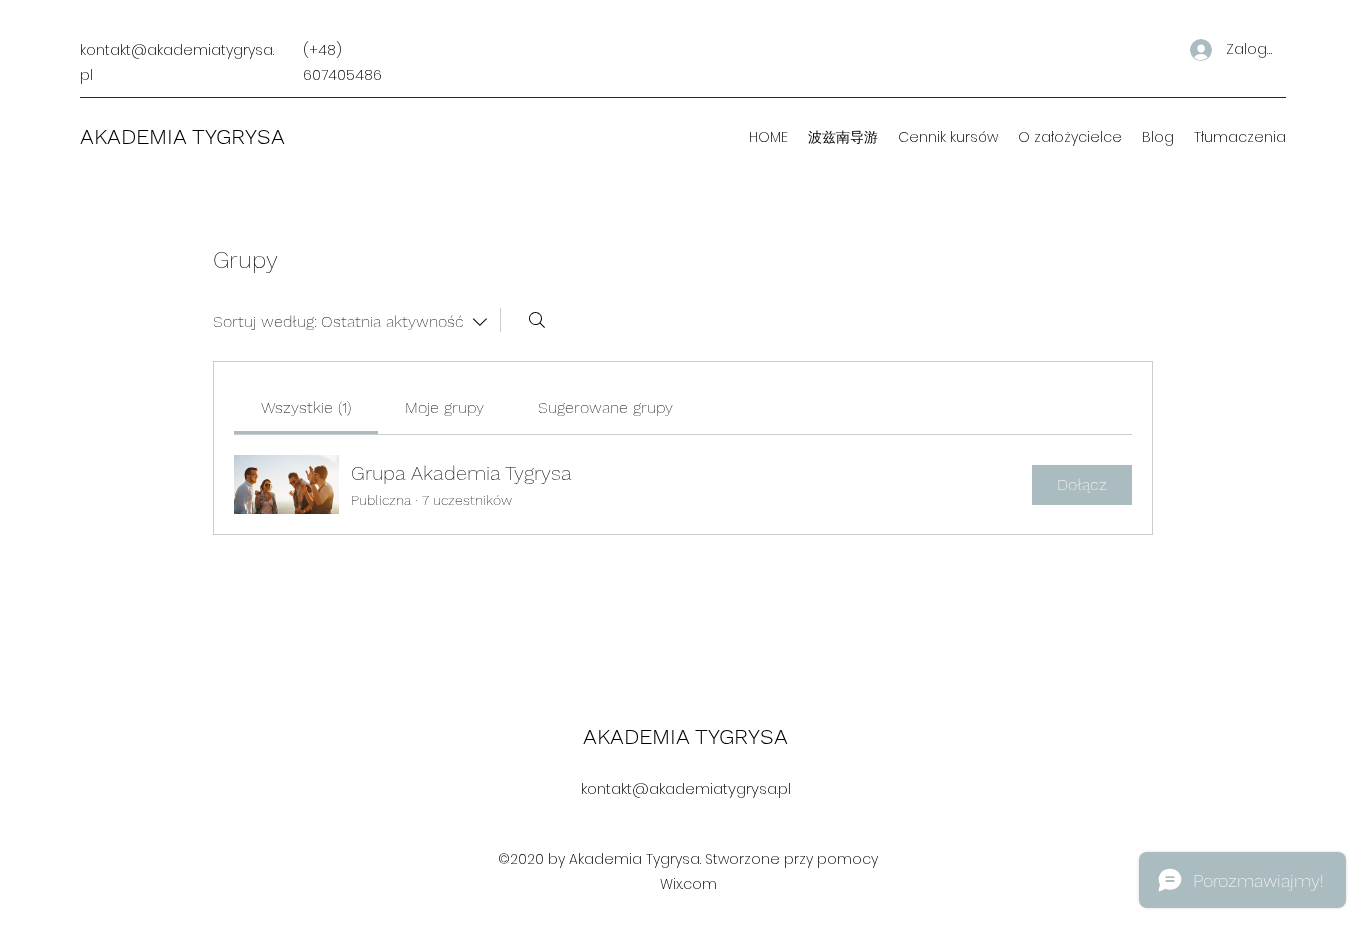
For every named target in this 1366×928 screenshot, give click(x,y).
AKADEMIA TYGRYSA (182, 136)
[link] (306, 407)
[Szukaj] (537, 320)
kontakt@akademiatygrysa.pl (686, 788)
